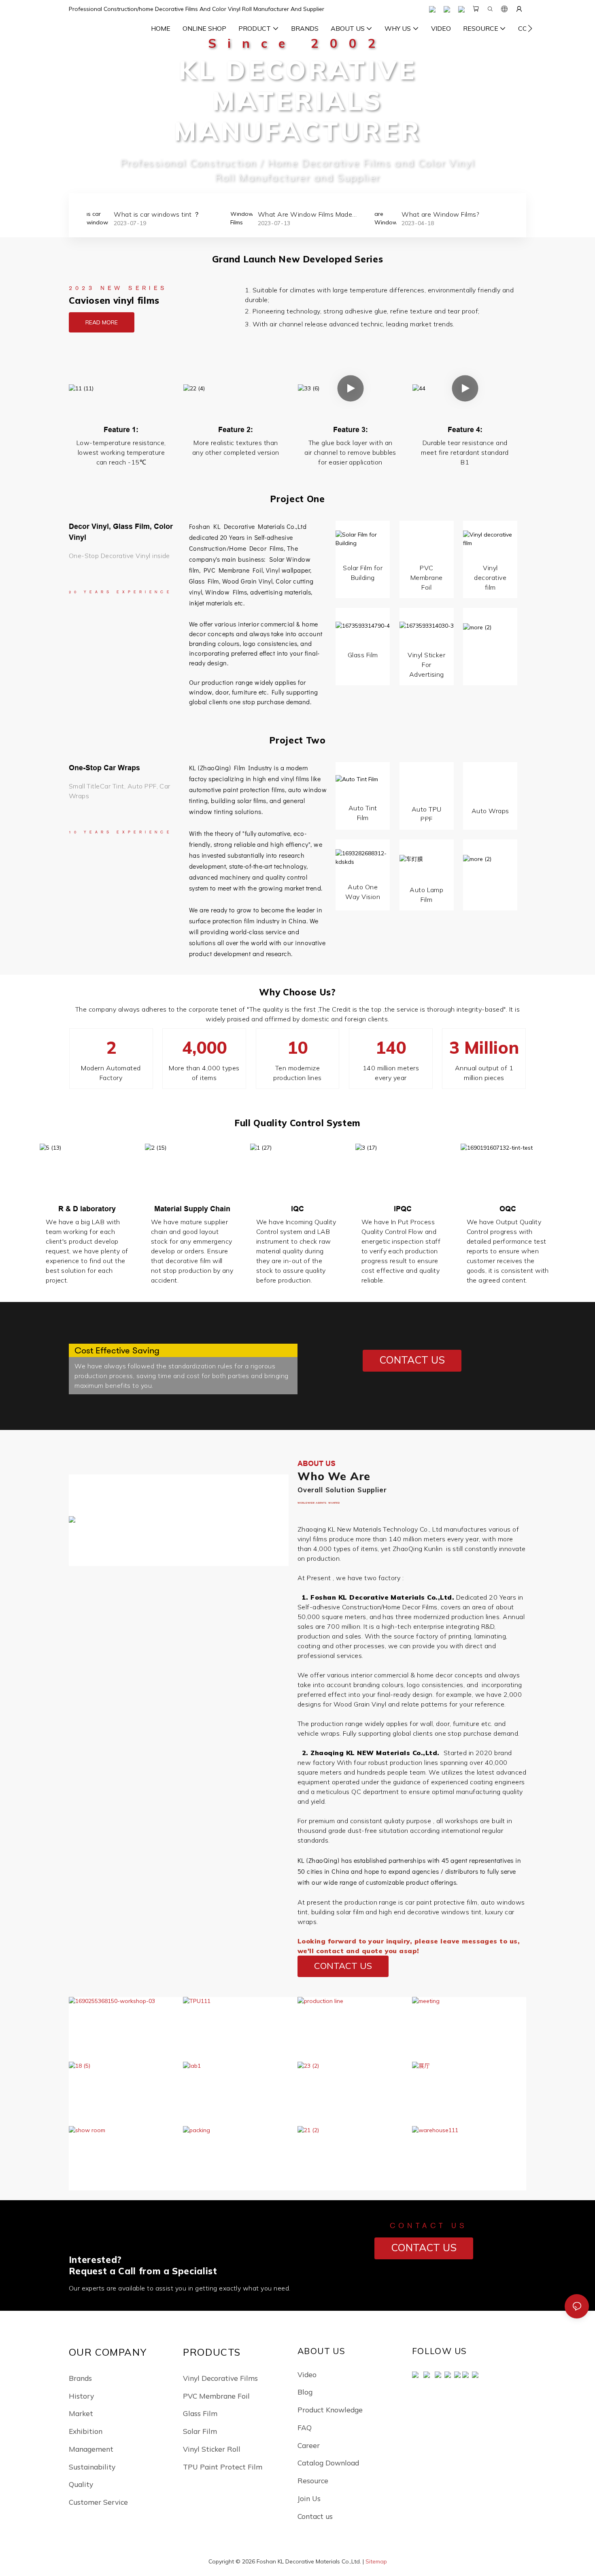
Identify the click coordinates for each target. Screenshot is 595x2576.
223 (87, 1543)
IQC (297, 1209)
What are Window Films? (297, 214)
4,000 (204, 1047)
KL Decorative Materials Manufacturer (298, 100)
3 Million (484, 1047)
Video (307, 2374)
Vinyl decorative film (490, 577)
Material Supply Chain (192, 1209)
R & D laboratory (87, 1209)
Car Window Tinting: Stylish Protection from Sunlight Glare (448, 215)
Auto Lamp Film (426, 895)
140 (391, 1047)
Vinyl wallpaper (288, 570)
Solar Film (200, 2431)
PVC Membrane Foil (232, 570)
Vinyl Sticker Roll (212, 2449)
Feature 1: (121, 429)
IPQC (403, 1209)
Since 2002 (297, 43)
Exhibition (86, 2431)
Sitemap (376, 2561)
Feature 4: (465, 429)
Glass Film (363, 655)
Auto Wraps (490, 811)
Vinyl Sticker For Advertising (426, 665)
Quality (81, 2484)
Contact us (315, 2516)
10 (297, 1047)
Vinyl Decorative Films (220, 2378)
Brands (80, 2378)
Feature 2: (236, 429)
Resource (313, 2480)
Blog (305, 2392)
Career (309, 2445)
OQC (508, 1209)
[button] (530, 28)
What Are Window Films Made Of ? (161, 215)
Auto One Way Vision (363, 892)
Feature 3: (351, 429)
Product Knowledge (330, 2410)
